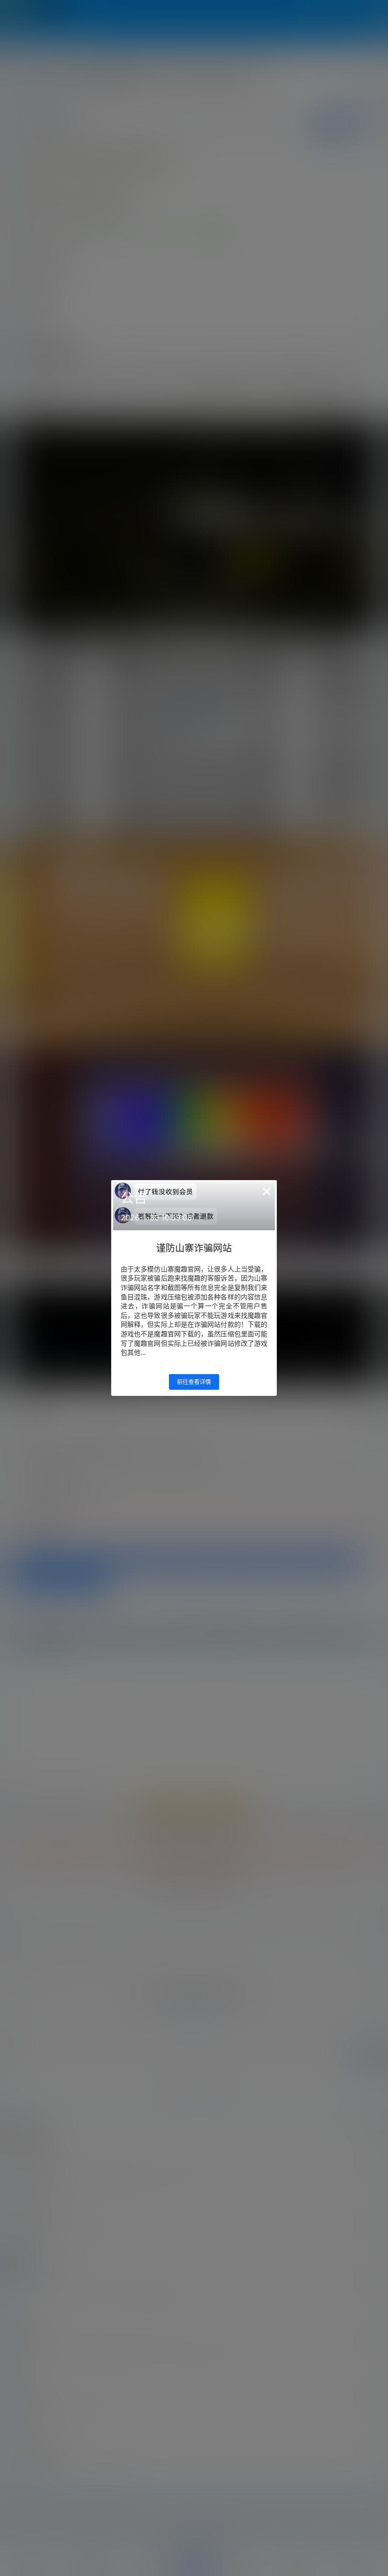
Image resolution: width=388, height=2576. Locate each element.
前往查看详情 (194, 1382)
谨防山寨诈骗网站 (194, 1248)
